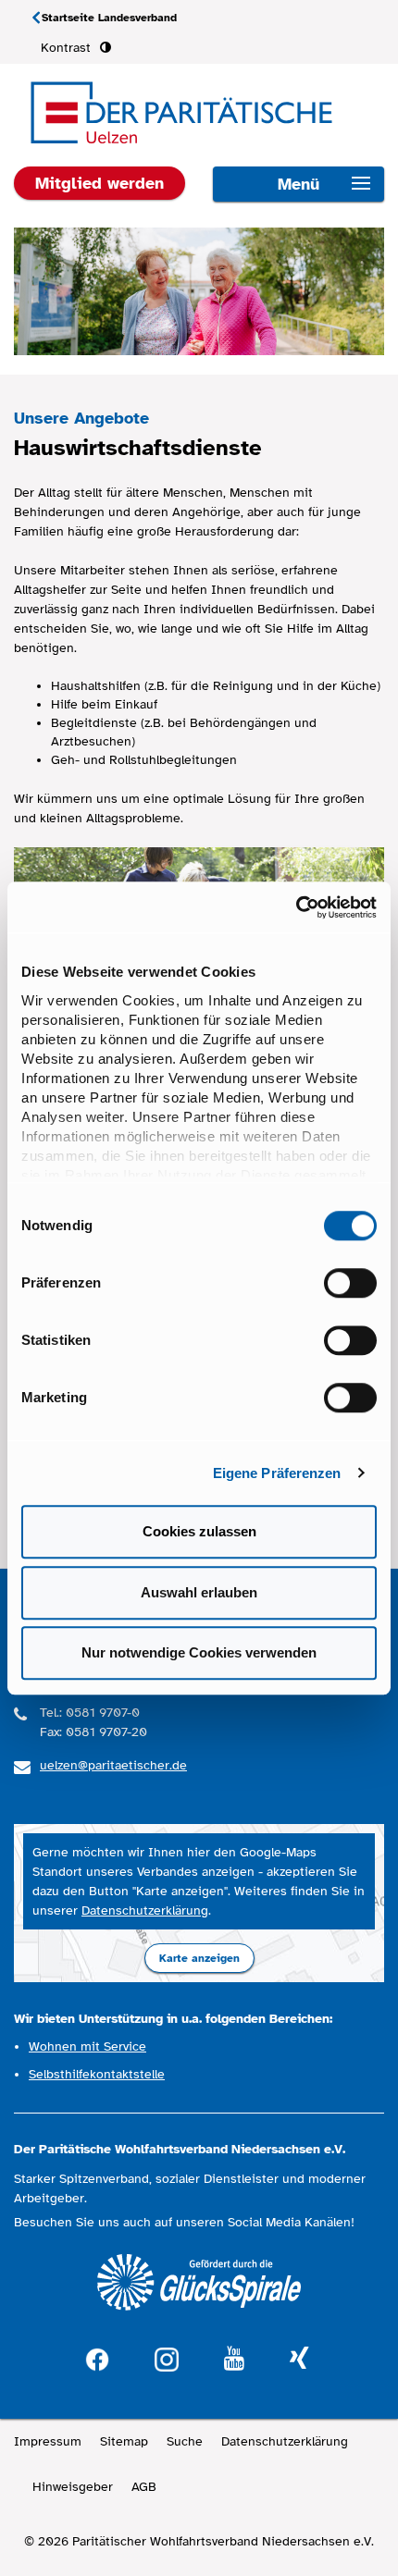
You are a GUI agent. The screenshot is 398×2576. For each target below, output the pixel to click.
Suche (185, 2441)
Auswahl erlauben (199, 1592)
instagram (167, 2357)
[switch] (350, 1283)
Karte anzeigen (199, 1958)
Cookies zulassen (199, 1531)
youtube (234, 2359)
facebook (97, 2357)
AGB (144, 2487)
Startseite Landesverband (109, 18)
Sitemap (124, 2441)
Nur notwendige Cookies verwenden (199, 1652)
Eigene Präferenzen (277, 1473)
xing (299, 2359)
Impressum (48, 2441)
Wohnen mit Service (87, 2046)
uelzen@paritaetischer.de (113, 1765)
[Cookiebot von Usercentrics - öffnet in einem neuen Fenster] (296, 907)
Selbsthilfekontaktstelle (97, 2074)
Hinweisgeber (73, 2487)
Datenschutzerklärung (145, 1910)
